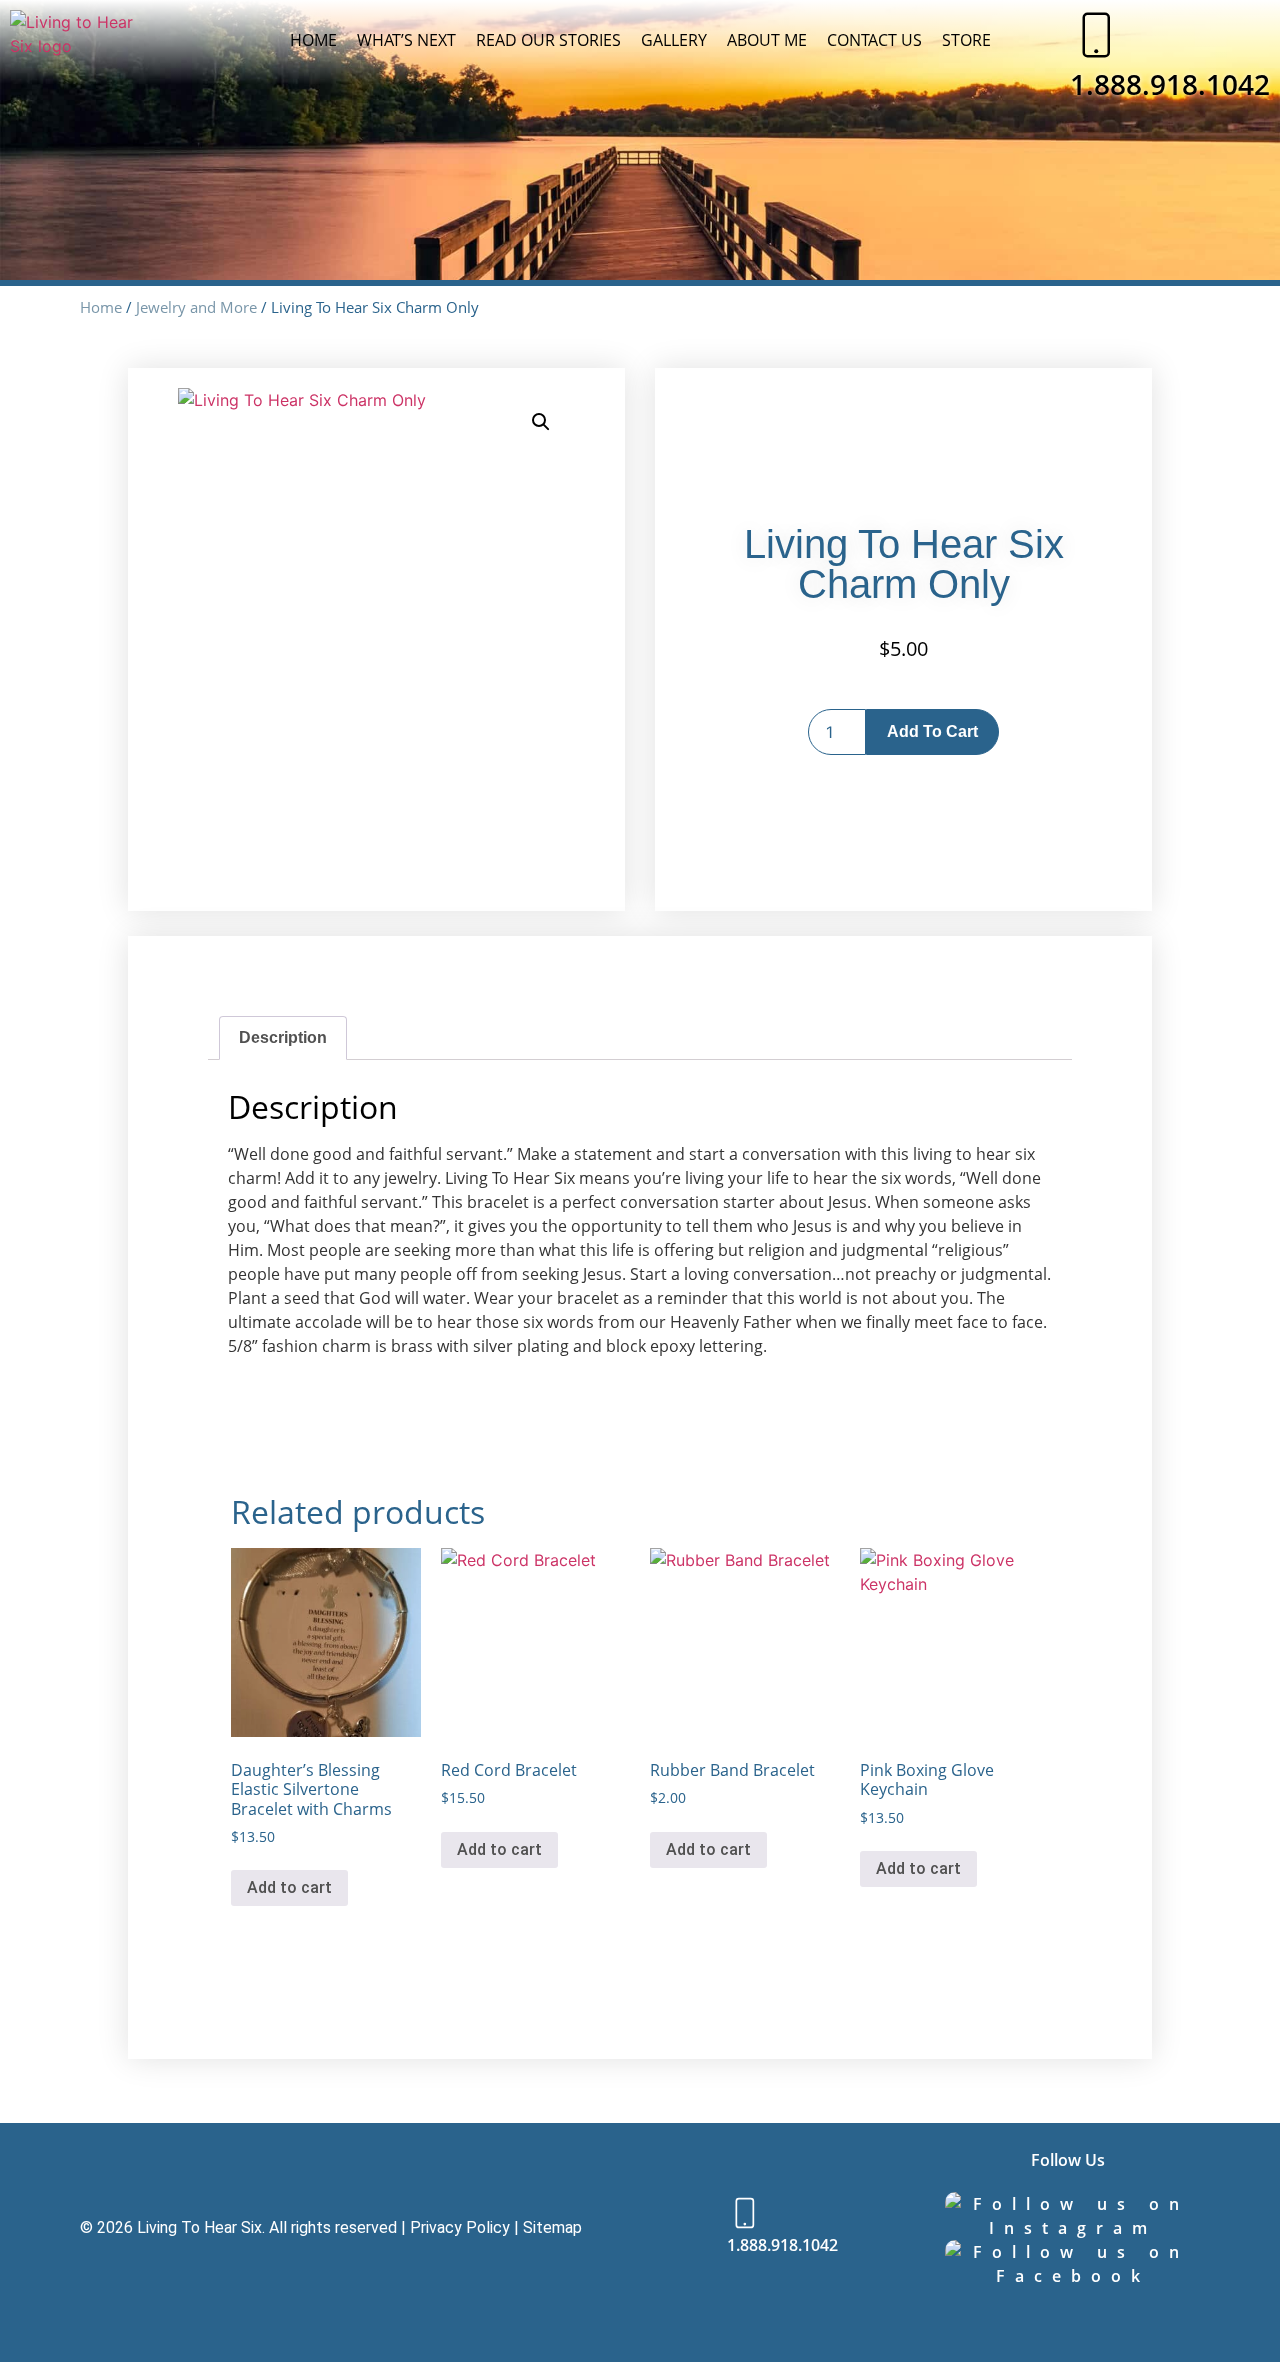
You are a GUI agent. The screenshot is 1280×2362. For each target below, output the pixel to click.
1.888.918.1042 (1170, 84)
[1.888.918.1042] (1095, 35)
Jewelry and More (196, 307)
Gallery (674, 40)
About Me (767, 40)
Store (966, 40)
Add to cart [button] (289, 1887)
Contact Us (874, 40)
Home (313, 40)
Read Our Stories (548, 40)
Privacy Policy (460, 2227)
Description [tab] (283, 1037)
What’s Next (406, 40)
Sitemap (552, 2227)
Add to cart (932, 731)
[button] (541, 422)
